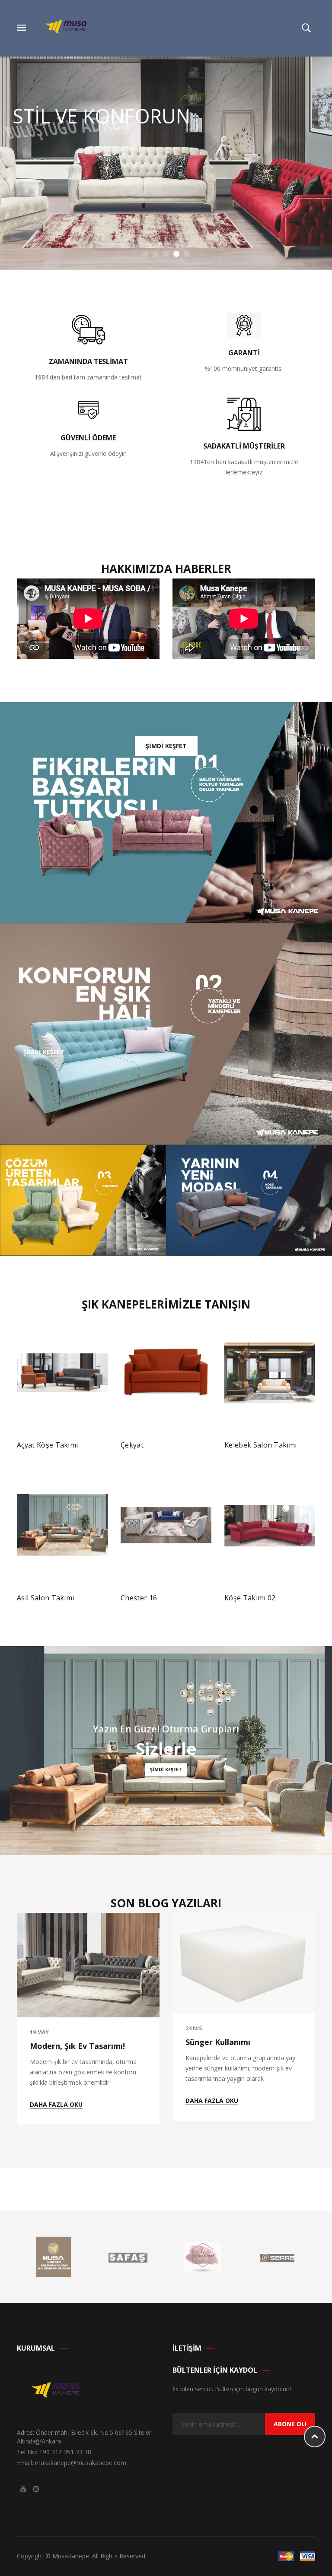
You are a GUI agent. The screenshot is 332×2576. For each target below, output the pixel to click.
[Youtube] (23, 2489)
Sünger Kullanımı (218, 2042)
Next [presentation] (313, 1455)
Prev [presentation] (19, 1455)
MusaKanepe (71, 2556)
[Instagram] (36, 2489)
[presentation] (19, 2019)
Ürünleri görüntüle (259, 1596)
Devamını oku (45, 1449)
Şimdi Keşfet (48, 207)
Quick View (93, 1448)
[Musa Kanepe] (70, 27)
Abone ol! (290, 2424)
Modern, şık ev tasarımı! (77, 2046)
